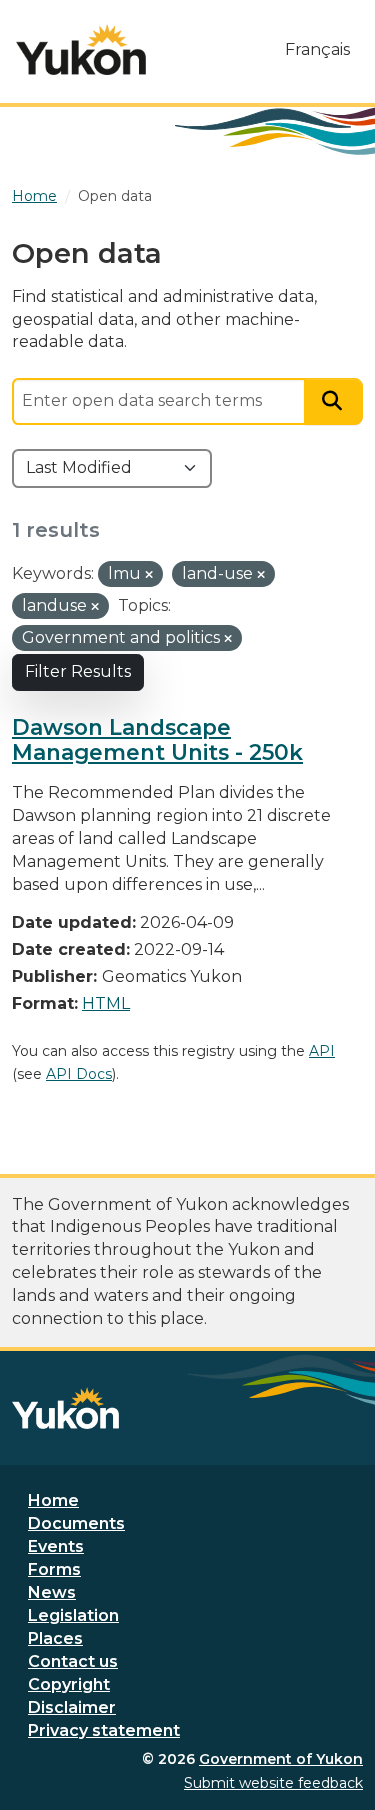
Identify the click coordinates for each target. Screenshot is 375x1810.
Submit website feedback (273, 1783)
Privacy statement (104, 1730)
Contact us (73, 1661)
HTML (106, 1003)
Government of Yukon (281, 1759)
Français (317, 49)
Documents (76, 1523)
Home (53, 1500)
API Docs (79, 1074)
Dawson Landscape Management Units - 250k (157, 740)
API (322, 1051)
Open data (115, 196)
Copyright (69, 1684)
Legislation (73, 1615)
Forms (54, 1569)
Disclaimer (72, 1707)
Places (55, 1638)
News (52, 1592)
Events (56, 1546)
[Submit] (334, 401)
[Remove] (149, 575)
